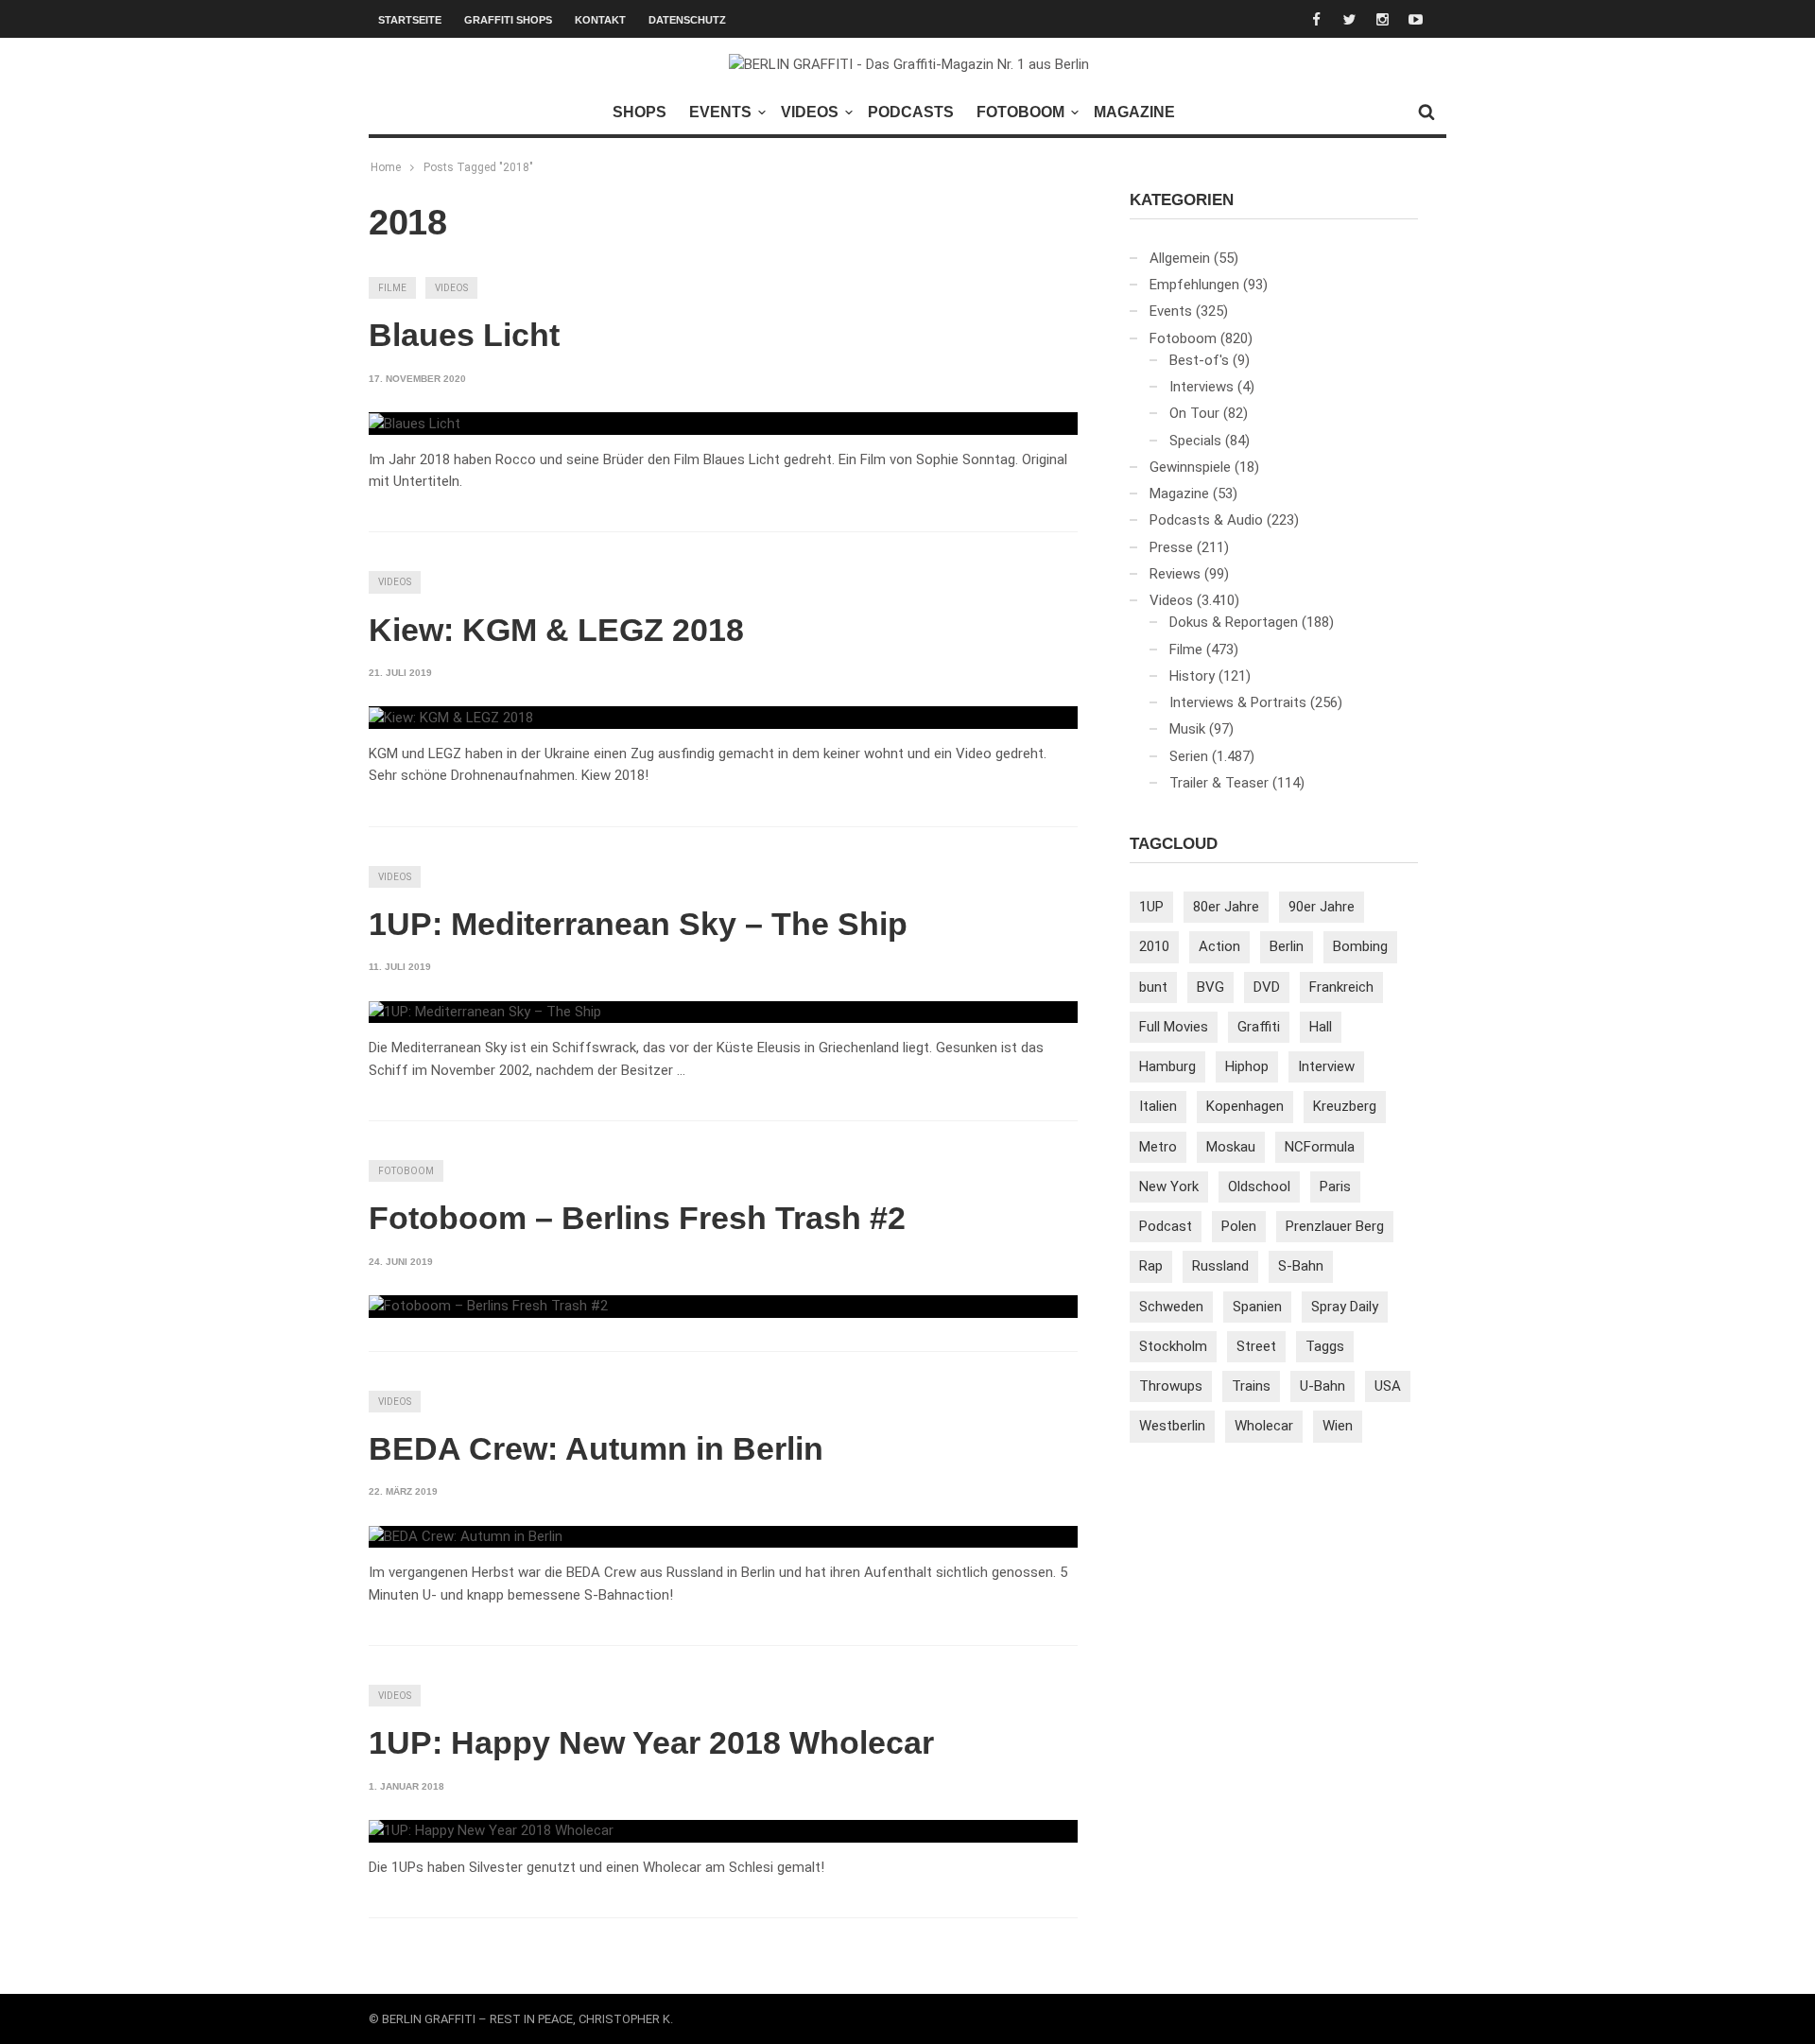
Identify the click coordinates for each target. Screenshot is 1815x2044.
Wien (1338, 1426)
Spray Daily (1345, 1307)
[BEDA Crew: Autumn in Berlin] (466, 1537)
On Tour (1194, 413)
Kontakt (600, 20)
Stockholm (1173, 1346)
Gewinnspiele (1190, 467)
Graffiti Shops (508, 20)
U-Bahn (1322, 1386)
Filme (392, 288)
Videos (810, 112)
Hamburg (1167, 1066)
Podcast (1166, 1226)
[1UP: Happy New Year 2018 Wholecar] (491, 1831)
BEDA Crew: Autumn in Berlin (596, 1448)
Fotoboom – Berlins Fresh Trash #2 (637, 1218)
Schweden (1171, 1307)
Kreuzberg (1345, 1106)
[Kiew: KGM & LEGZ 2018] (451, 718)
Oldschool (1259, 1187)
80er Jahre (1226, 907)
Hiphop (1247, 1066)
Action (1219, 946)
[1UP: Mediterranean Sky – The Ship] (485, 1013)
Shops (640, 112)
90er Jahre (1322, 907)
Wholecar (1264, 1426)
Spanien (1257, 1307)
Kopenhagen (1245, 1106)
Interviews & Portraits (1238, 702)
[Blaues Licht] (415, 424)
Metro (1158, 1147)
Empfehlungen (1194, 285)
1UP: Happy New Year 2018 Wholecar (651, 1742)
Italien (1158, 1106)
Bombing (1360, 946)
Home (386, 167)
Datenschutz (687, 20)
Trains (1251, 1386)
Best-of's (1199, 360)
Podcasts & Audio (1206, 520)
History (1192, 676)
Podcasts (911, 112)
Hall (1321, 1027)
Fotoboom (1020, 112)
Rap (1151, 1266)
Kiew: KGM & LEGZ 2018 (556, 630)
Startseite (410, 20)
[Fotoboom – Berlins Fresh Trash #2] (488, 1307)
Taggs (1325, 1346)
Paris (1335, 1187)
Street (1256, 1346)
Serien (1189, 756)
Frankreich (1341, 987)
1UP (1151, 907)
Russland (1220, 1266)
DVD (1267, 987)
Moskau (1231, 1147)
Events (720, 112)
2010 (1154, 946)
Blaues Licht (464, 335)
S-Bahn (1301, 1266)
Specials (1195, 441)
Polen (1239, 1226)
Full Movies (1174, 1027)
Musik (1187, 729)
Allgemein (1180, 258)
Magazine (1134, 112)
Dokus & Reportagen (1234, 622)
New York (1169, 1187)
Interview (1326, 1066)
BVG (1210, 987)
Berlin (1287, 946)
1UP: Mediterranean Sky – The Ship (638, 924)
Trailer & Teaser (1219, 783)
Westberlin (1172, 1426)
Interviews (1201, 387)
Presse (1171, 547)
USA (1388, 1386)
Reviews (1175, 574)
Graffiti (1259, 1027)
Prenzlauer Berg (1335, 1226)
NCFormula (1320, 1147)
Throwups (1171, 1386)
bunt (1153, 987)
